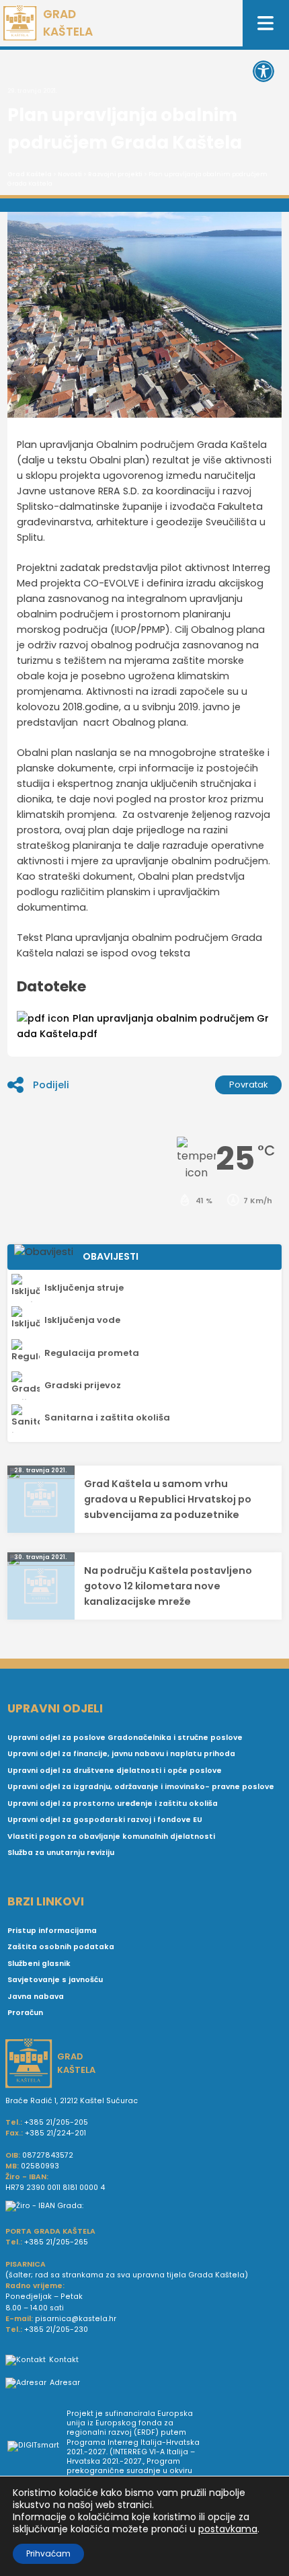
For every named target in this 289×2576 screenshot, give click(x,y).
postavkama (228, 2529)
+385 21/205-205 (56, 2122)
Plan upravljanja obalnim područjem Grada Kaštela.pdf (143, 1026)
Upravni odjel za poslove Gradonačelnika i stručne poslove (125, 1738)
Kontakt (64, 2360)
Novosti (70, 174)
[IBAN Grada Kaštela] (144, 2206)
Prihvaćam (48, 2553)
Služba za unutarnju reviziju (61, 1853)
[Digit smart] (37, 2448)
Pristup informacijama (52, 1931)
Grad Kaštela (30, 174)
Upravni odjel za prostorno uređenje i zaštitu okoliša (113, 1804)
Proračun (25, 2013)
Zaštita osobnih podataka (61, 1947)
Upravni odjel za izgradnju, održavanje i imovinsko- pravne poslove (141, 1787)
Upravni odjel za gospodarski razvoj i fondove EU (105, 1820)
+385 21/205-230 (56, 2329)
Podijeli (51, 1085)
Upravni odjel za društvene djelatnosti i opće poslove (115, 1771)
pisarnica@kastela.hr (76, 2319)
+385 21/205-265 (56, 2242)
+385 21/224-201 (55, 2133)
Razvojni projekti (115, 174)
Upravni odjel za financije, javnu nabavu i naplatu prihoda (121, 1754)
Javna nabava (36, 1997)
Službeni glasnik (39, 1964)
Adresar (65, 2383)
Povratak (249, 1085)
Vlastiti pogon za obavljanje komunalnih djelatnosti (111, 1836)
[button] (263, 71)
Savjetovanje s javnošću (55, 1980)
